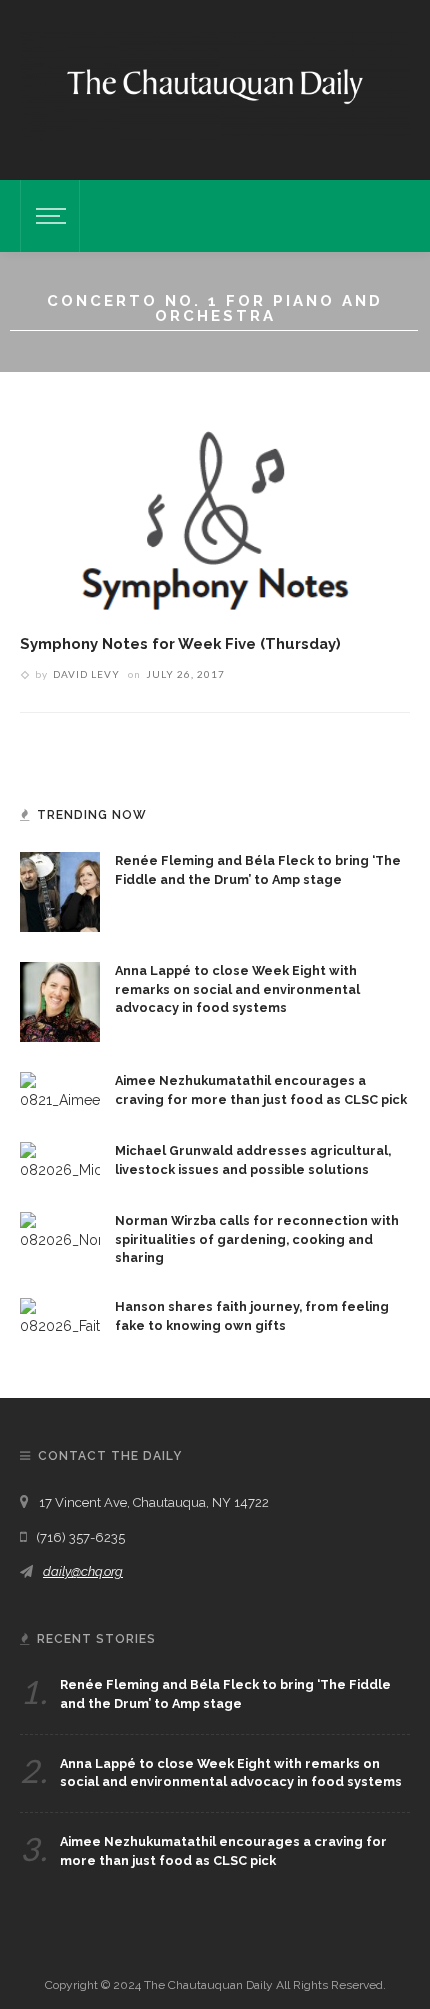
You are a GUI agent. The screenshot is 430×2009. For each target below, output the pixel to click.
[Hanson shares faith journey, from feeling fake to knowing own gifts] (60, 1317)
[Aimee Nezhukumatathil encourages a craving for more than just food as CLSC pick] (60, 1090)
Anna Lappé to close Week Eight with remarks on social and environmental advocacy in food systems (237, 989)
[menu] (48, 216)
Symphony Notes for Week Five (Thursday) (180, 643)
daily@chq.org (83, 1571)
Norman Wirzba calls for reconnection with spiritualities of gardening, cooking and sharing (257, 1239)
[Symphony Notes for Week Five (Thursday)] (215, 507)
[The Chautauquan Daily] (215, 85)
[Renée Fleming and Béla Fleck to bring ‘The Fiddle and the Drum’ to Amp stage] (60, 890)
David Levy (86, 674)
